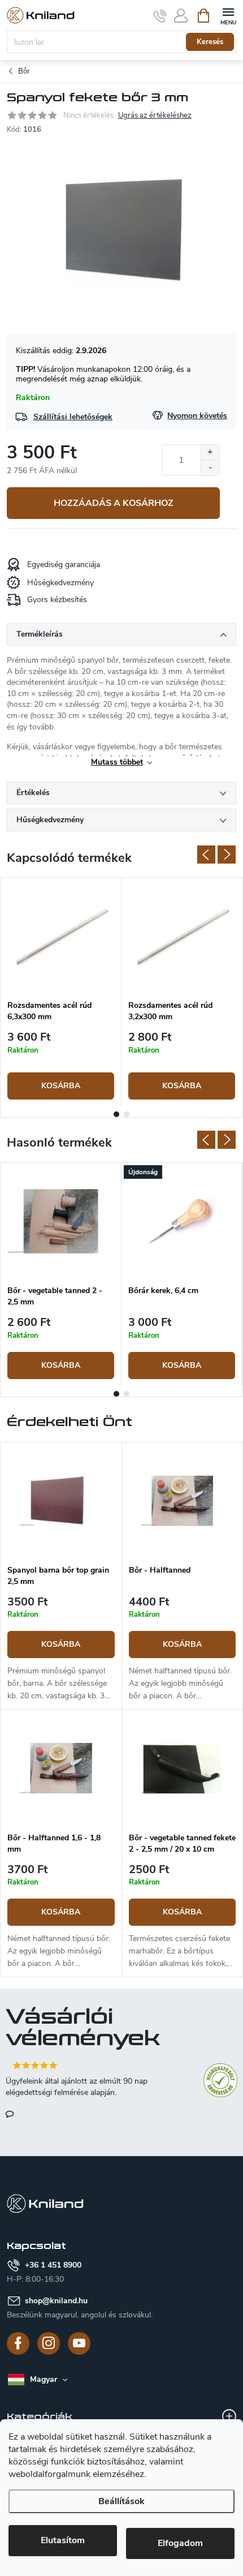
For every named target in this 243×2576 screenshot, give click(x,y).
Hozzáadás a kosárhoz (114, 503)
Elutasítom (63, 2540)
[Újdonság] (182, 1221)
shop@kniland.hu (56, 2301)
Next (227, 855)
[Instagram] (49, 2343)
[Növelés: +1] (210, 452)
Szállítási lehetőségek (73, 417)
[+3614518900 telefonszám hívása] (160, 16)
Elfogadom (180, 2543)
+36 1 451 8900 (53, 2265)
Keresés (210, 42)
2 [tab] (127, 1114)
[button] (61, 1650)
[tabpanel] (61, 992)
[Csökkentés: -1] (210, 468)
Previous (206, 855)
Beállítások (121, 2501)
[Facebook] (18, 2343)
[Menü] (228, 15)
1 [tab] (116, 1114)
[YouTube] (79, 2343)
